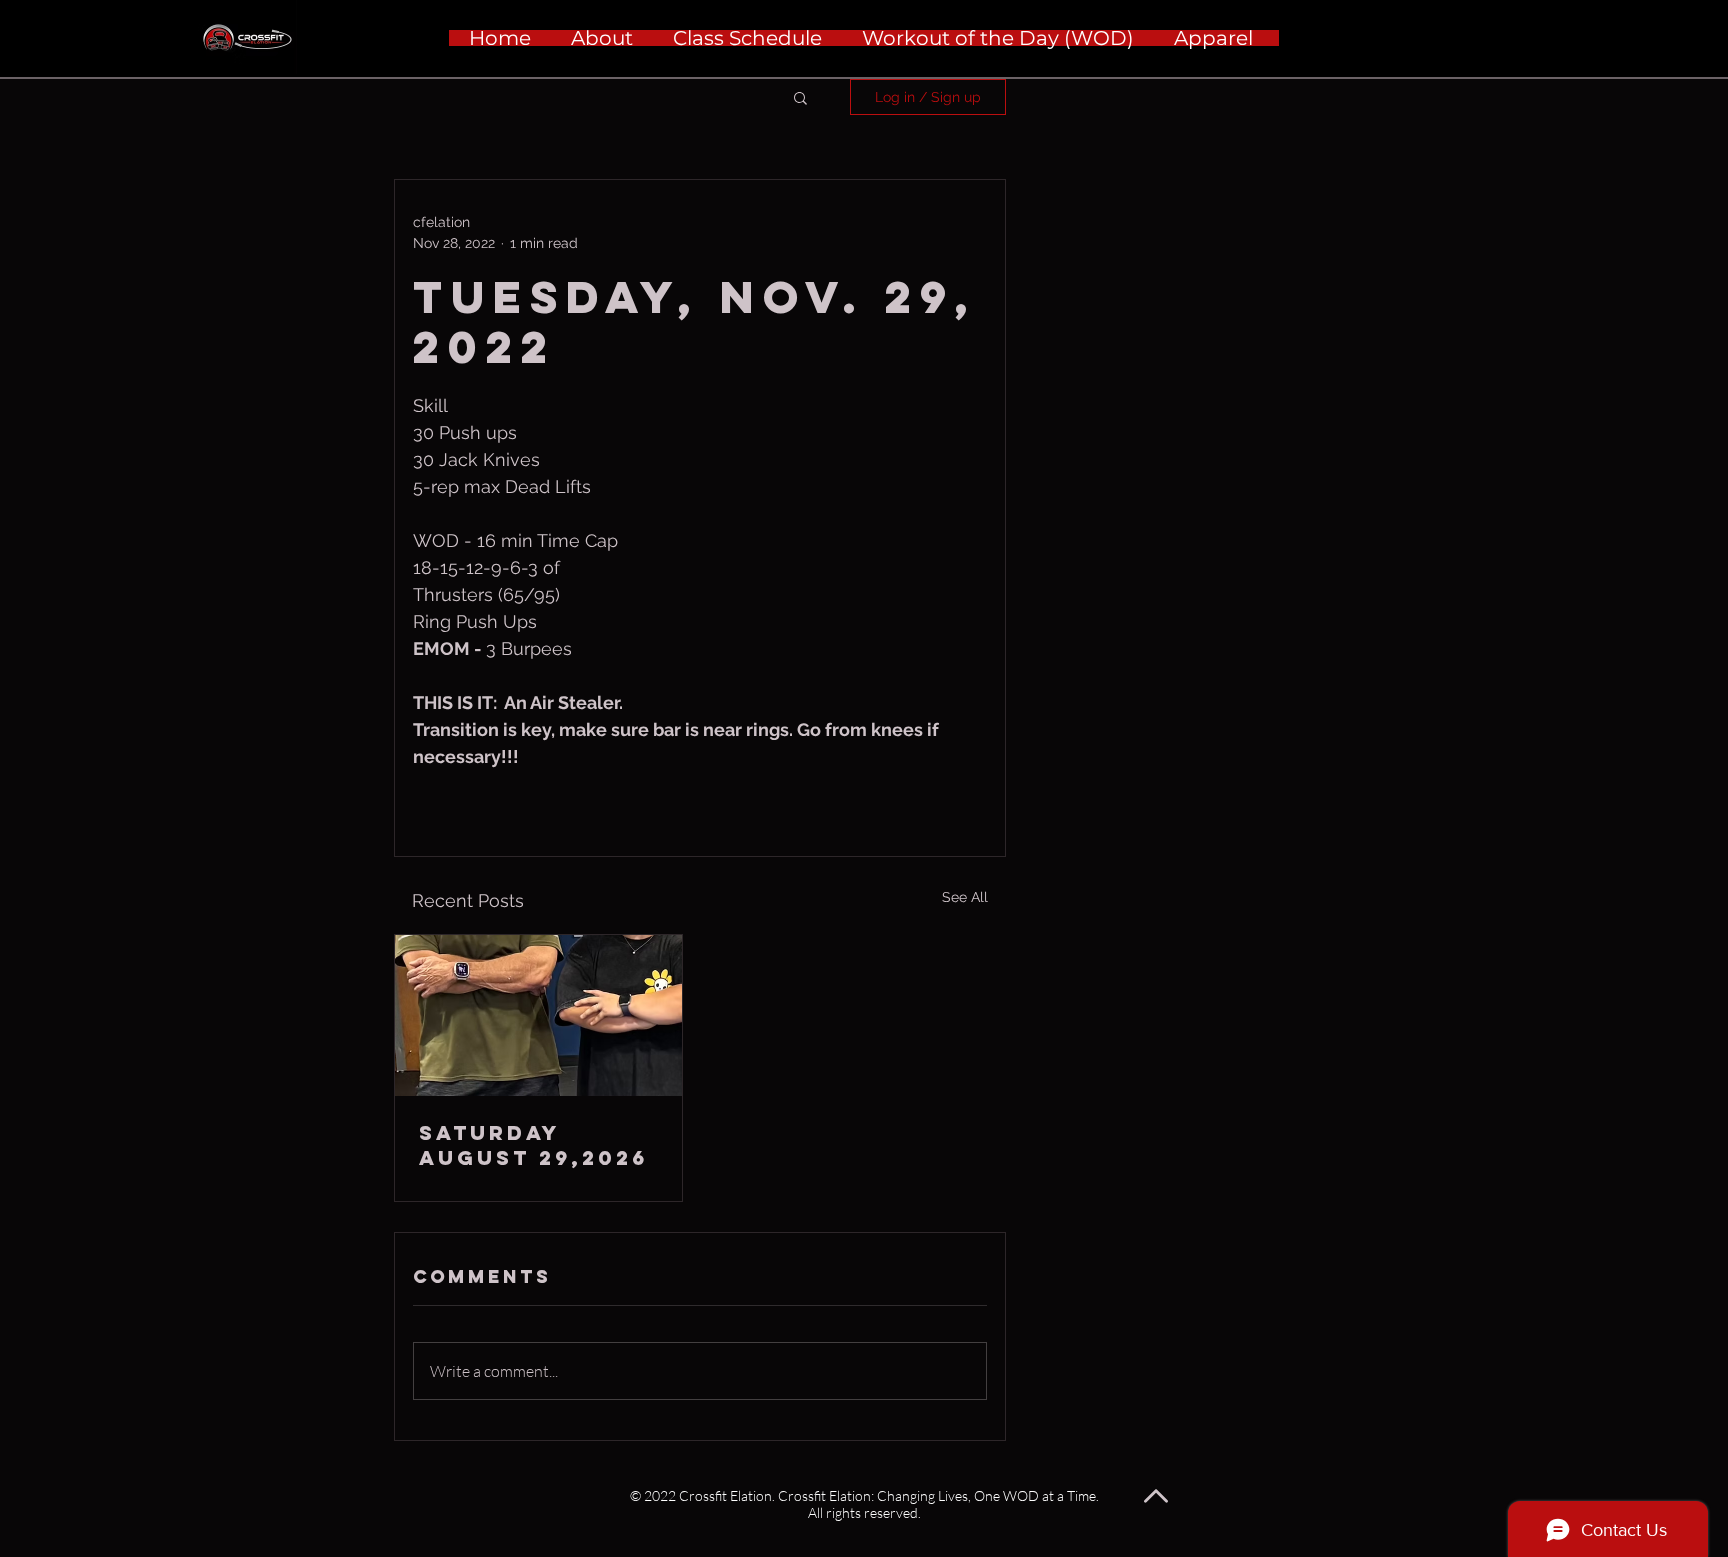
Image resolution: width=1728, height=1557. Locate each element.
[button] (800, 97)
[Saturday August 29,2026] (538, 1015)
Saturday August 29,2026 (533, 1145)
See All (965, 897)
